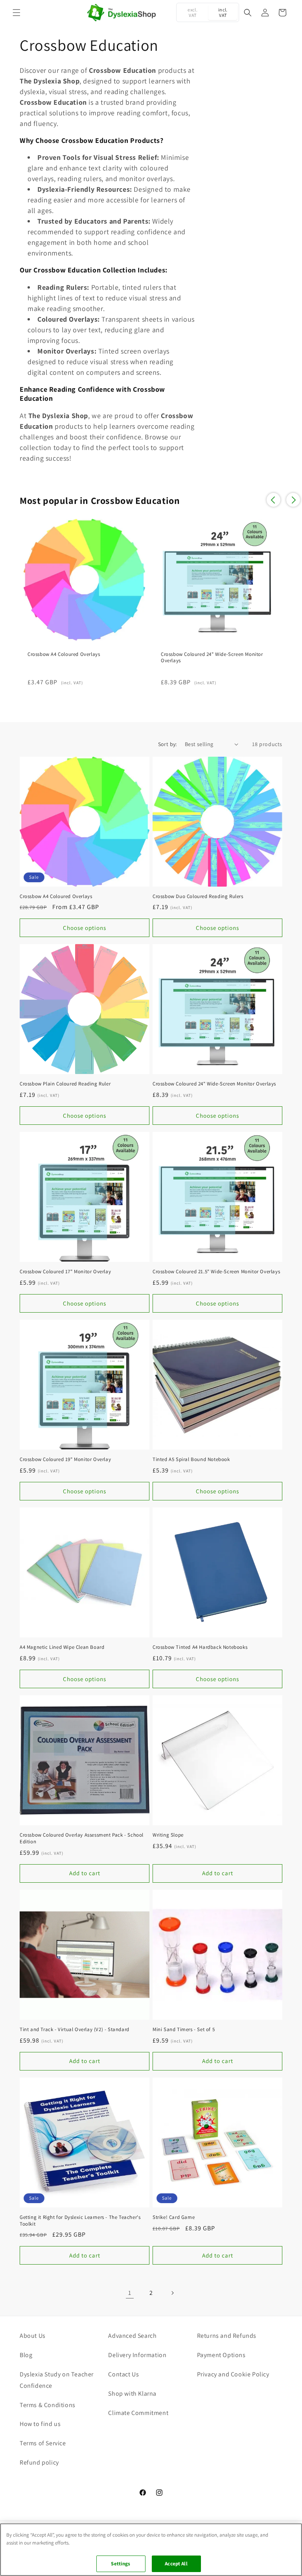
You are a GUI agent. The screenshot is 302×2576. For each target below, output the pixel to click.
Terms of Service (43, 2443)
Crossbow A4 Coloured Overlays (64, 654)
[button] (17, 13)
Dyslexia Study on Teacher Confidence (57, 2380)
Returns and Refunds (227, 2336)
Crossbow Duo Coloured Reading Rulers (198, 896)
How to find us (40, 2424)
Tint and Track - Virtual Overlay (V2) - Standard (75, 2030)
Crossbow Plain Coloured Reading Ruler (65, 1084)
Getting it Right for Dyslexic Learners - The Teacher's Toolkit (80, 2221)
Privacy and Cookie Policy (233, 2374)
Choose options (85, 928)
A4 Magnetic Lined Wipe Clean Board (62, 1647)
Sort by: (168, 744)
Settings (121, 2564)
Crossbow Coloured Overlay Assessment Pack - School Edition (82, 1838)
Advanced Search (132, 2336)
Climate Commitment (138, 2413)
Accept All (176, 2564)
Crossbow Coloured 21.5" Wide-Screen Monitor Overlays (216, 1272)
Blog (26, 2355)
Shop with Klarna (132, 2394)
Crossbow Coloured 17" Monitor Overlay (65, 1272)
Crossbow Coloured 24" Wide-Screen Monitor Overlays (212, 658)
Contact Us (123, 2374)
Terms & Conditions (48, 2405)
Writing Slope (168, 1835)
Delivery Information (137, 2355)
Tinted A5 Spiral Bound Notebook (191, 1459)
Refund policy (39, 2462)
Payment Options (221, 2355)
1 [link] (130, 2293)
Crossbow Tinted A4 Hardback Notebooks (200, 1647)
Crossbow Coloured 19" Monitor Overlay (65, 1459)
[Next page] (172, 2293)
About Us (33, 2336)
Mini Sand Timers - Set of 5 (184, 2030)
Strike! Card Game (174, 2217)
